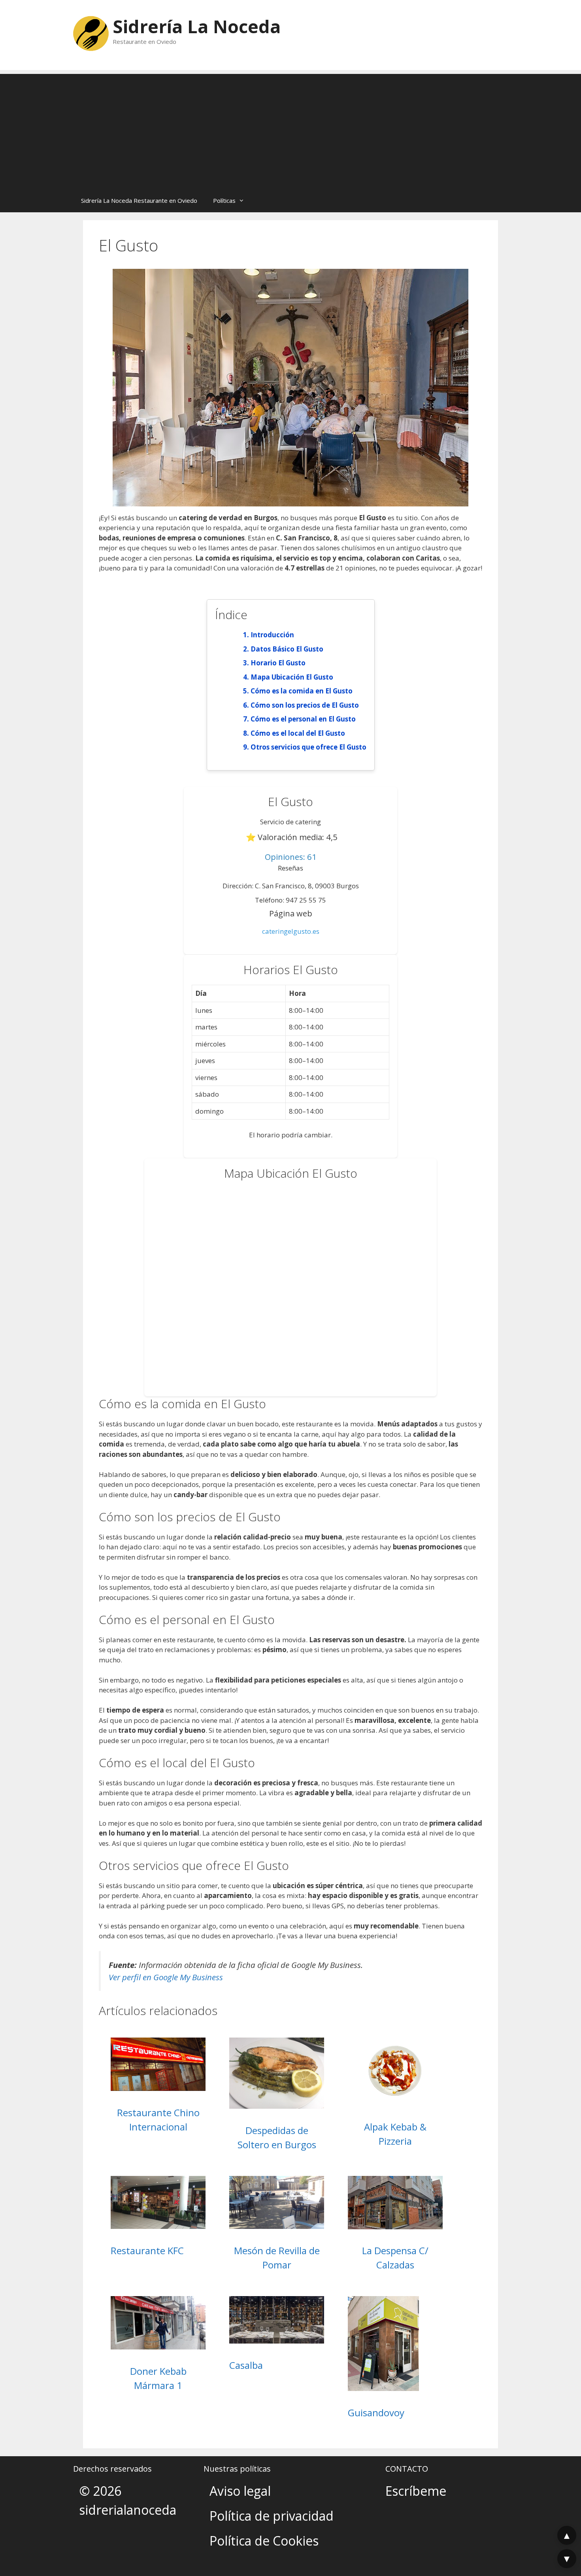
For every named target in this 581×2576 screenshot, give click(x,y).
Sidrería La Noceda (197, 26)
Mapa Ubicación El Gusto (292, 677)
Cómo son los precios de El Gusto (305, 705)
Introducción (272, 635)
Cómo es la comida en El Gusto (302, 691)
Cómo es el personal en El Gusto (303, 719)
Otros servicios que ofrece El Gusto (308, 747)
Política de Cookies (264, 2541)
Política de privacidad (272, 2516)
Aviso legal (240, 2491)
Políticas (224, 200)
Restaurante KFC (147, 2250)
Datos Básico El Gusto (287, 649)
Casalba (246, 2365)
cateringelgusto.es (291, 931)
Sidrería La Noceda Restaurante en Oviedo (139, 200)
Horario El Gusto (278, 663)
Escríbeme (416, 2491)
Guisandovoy (376, 2413)
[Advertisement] (290, 129)
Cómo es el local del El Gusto (298, 733)
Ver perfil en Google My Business (166, 1977)
